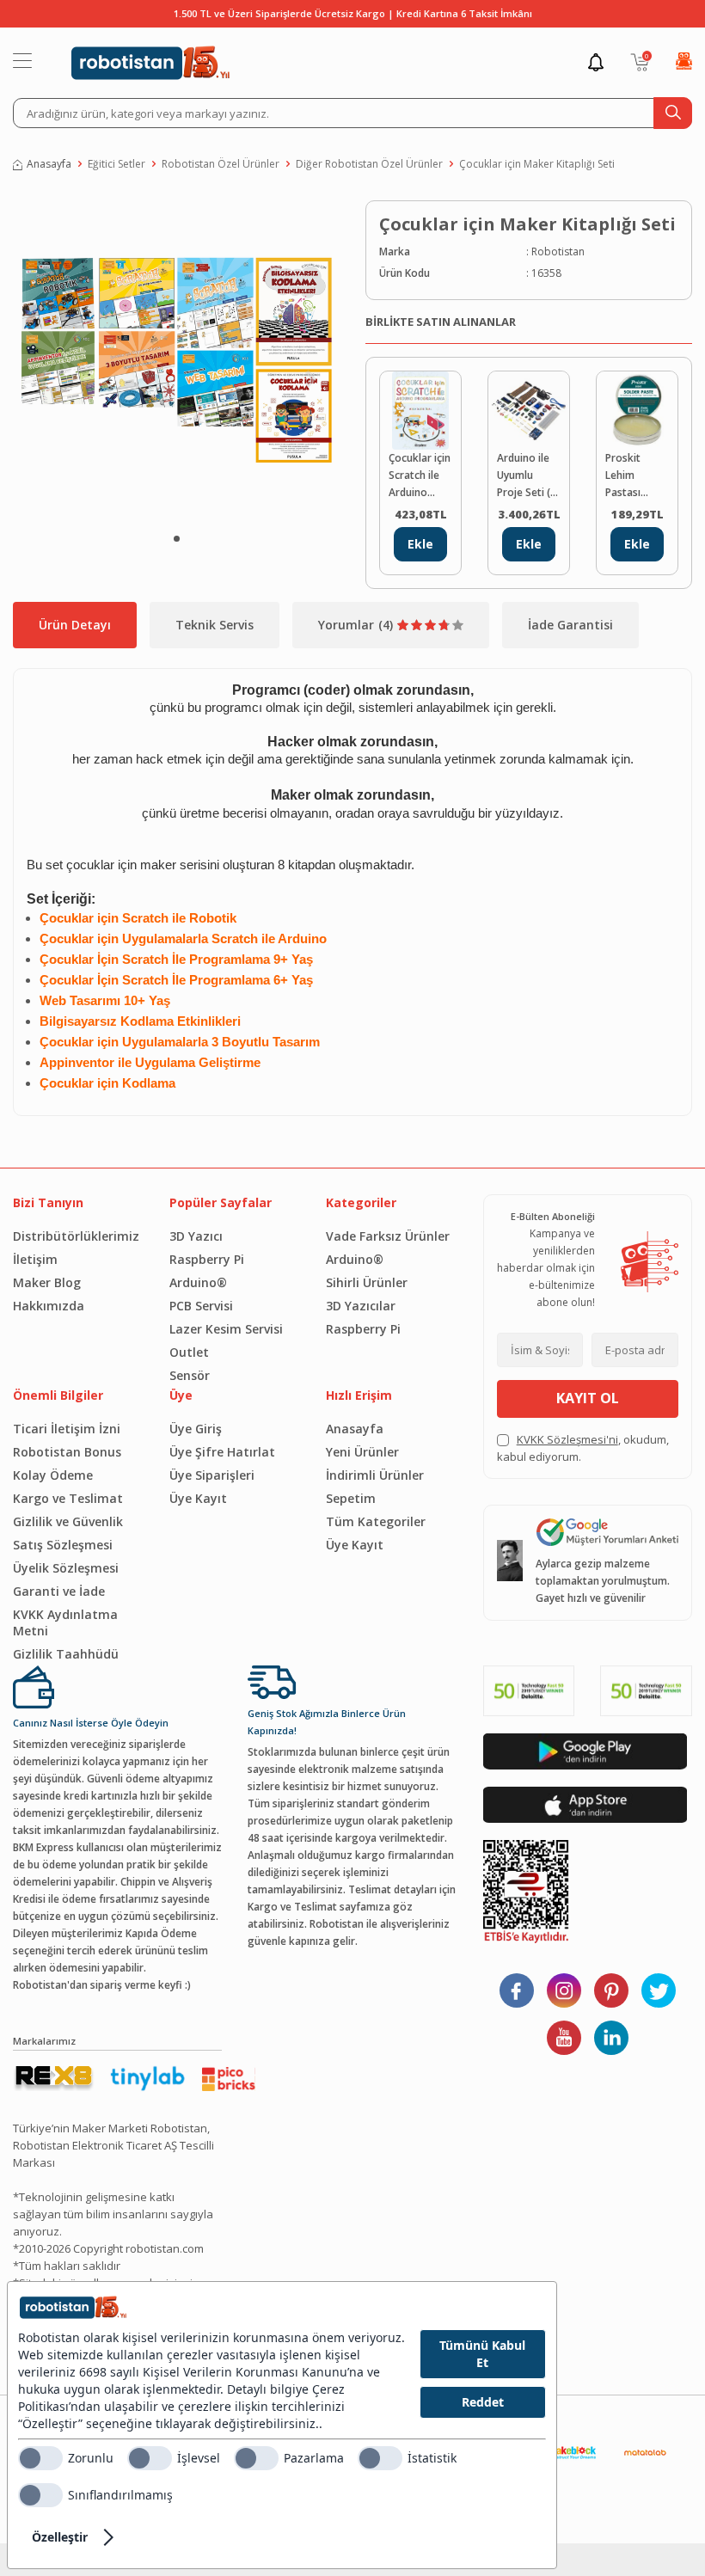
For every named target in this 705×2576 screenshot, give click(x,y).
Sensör (190, 1375)
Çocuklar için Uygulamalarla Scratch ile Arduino (183, 939)
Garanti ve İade (59, 1591)
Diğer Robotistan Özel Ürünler (369, 164)
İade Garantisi (570, 625)
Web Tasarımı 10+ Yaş (105, 1001)
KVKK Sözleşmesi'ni (567, 1439)
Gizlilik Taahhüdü (66, 1654)
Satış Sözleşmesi (63, 1545)
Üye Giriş (196, 1429)
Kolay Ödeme (53, 1475)
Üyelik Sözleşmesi (66, 1568)
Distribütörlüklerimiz (76, 1236)
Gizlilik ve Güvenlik (68, 1521)
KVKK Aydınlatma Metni (65, 1622)
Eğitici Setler (116, 164)
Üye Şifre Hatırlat (222, 1452)
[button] (177, 539)
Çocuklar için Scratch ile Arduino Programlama (420, 476)
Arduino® (198, 1282)
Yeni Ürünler (362, 1452)
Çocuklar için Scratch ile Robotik (140, 918)
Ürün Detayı (75, 625)
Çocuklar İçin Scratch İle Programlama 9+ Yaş (176, 960)
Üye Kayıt (198, 1498)
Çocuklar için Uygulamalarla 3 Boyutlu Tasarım (180, 1042)
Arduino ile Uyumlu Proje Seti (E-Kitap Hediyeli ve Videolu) (528, 476)
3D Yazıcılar (361, 1306)
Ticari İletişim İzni (67, 1429)
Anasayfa (49, 164)
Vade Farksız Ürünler (388, 1236)
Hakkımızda (49, 1306)
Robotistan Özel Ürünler (221, 164)
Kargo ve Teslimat (68, 1498)
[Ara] (673, 113)
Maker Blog (47, 1282)
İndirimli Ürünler (375, 1475)
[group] (176, 359)
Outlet (189, 1352)
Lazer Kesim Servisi (226, 1329)
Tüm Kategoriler (376, 1521)
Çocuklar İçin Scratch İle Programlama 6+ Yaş (176, 980)
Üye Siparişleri (212, 1475)
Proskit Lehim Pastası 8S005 (623, 476)
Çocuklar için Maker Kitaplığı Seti (537, 164)
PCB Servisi (201, 1306)
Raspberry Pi (207, 1259)
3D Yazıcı (196, 1236)
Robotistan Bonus (67, 1452)
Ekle (420, 544)
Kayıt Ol (588, 1398)
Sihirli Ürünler (367, 1282)
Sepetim (351, 1498)
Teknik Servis (215, 625)
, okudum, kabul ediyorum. (583, 1448)
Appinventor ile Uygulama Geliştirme (150, 1063)
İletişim (35, 1259)
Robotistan (558, 251)
